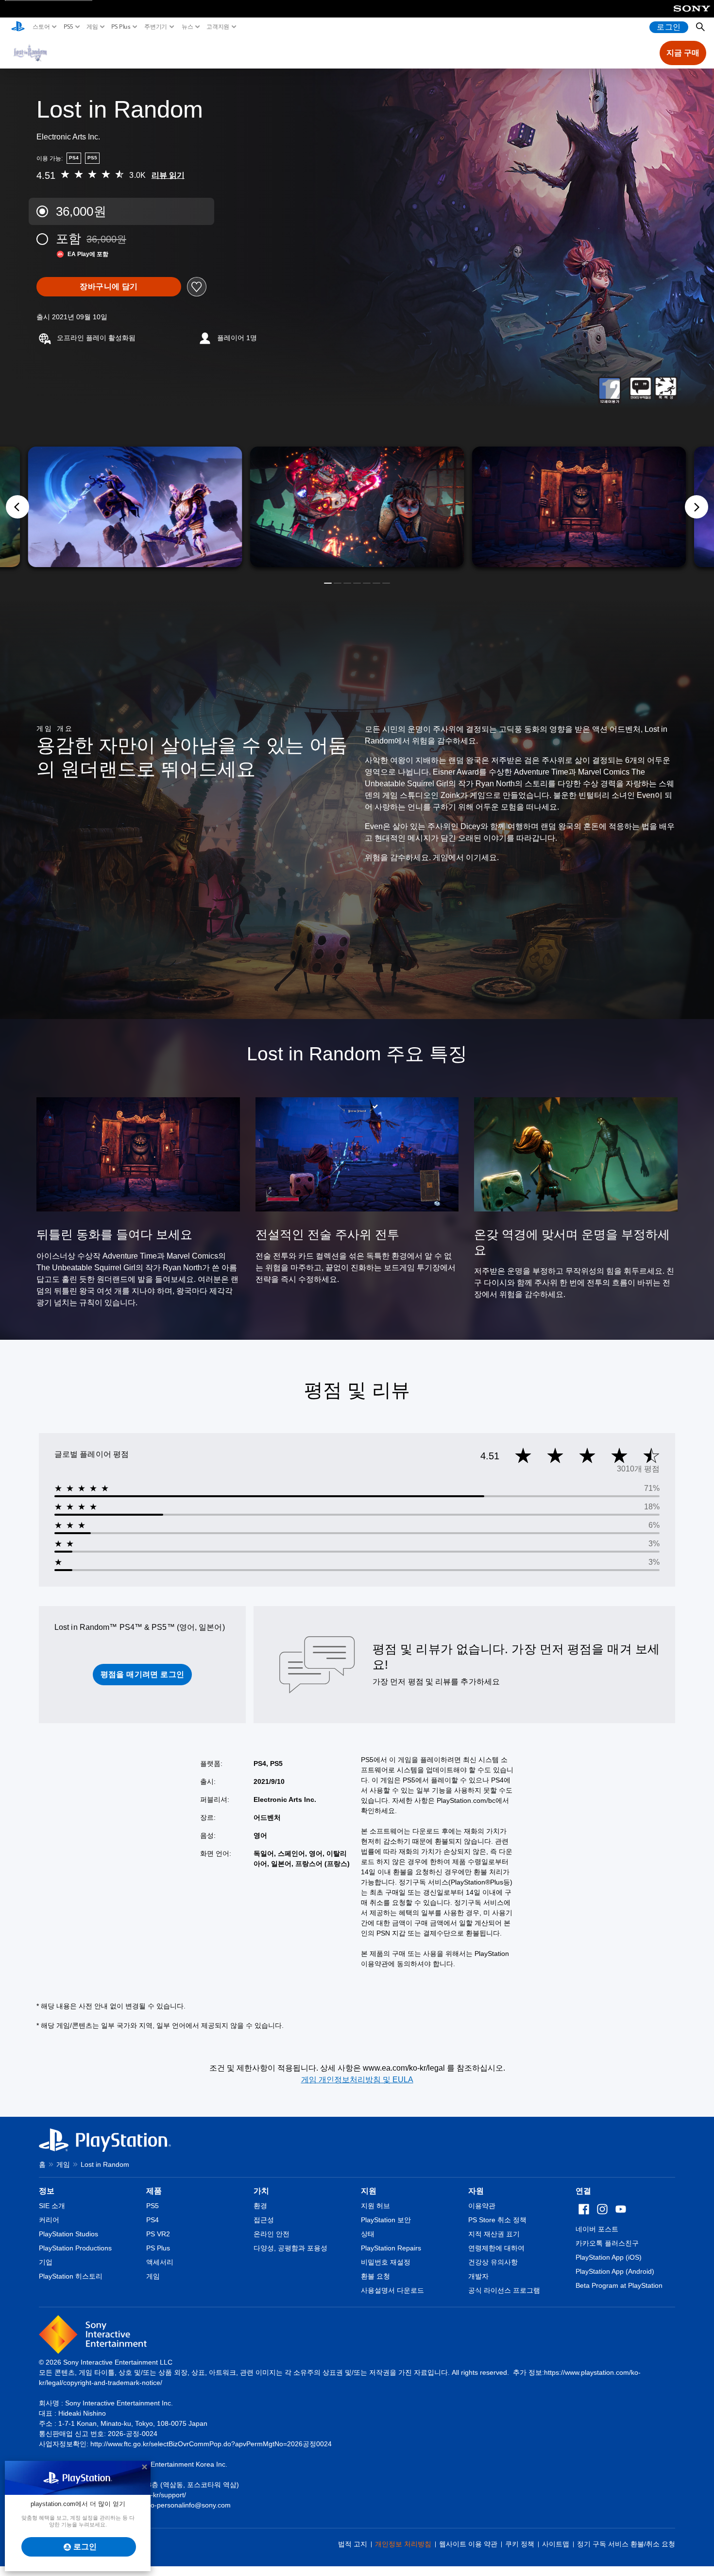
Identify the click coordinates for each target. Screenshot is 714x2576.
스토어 (41, 27)
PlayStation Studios (68, 2234)
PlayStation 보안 (386, 2220)
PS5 (68, 27)
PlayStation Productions (75, 2248)
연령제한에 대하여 (496, 2248)
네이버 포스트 (597, 2229)
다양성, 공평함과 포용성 (290, 2248)
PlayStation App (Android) (615, 2271)
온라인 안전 (272, 2234)
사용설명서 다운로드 (392, 2290)
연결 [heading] (583, 2191)
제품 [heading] (154, 2191)
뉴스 (187, 27)
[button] (328, 583)
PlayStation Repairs (391, 2248)
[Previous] (17, 507)
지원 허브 (375, 2206)
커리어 (49, 2220)
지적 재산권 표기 (494, 2234)
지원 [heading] (369, 2191)
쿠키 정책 (520, 2544)
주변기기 (156, 27)
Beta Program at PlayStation (619, 2285)
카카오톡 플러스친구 (607, 2243)
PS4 (153, 2220)
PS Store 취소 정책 (497, 2220)
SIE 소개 (52, 2206)
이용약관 (482, 2206)
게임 (92, 27)
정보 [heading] (47, 2191)
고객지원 (218, 27)
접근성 (264, 2220)
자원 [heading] (476, 2191)
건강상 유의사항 (493, 2262)
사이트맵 (556, 2544)
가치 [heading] (261, 2191)
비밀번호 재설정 (386, 2262)
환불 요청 (375, 2276)
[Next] (697, 507)
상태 (368, 2234)
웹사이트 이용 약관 (468, 2544)
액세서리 (160, 2262)
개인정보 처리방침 (403, 2544)
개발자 (478, 2276)
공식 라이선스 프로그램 (504, 2290)
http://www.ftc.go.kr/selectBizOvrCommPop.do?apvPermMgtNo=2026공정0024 (211, 2444)
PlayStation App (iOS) (609, 2257)
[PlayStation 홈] (18, 27)
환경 (260, 2206)
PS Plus (121, 27)
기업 (46, 2262)
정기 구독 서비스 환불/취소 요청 (626, 2544)
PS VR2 (158, 2234)
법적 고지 (353, 2544)
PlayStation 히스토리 (71, 2276)
